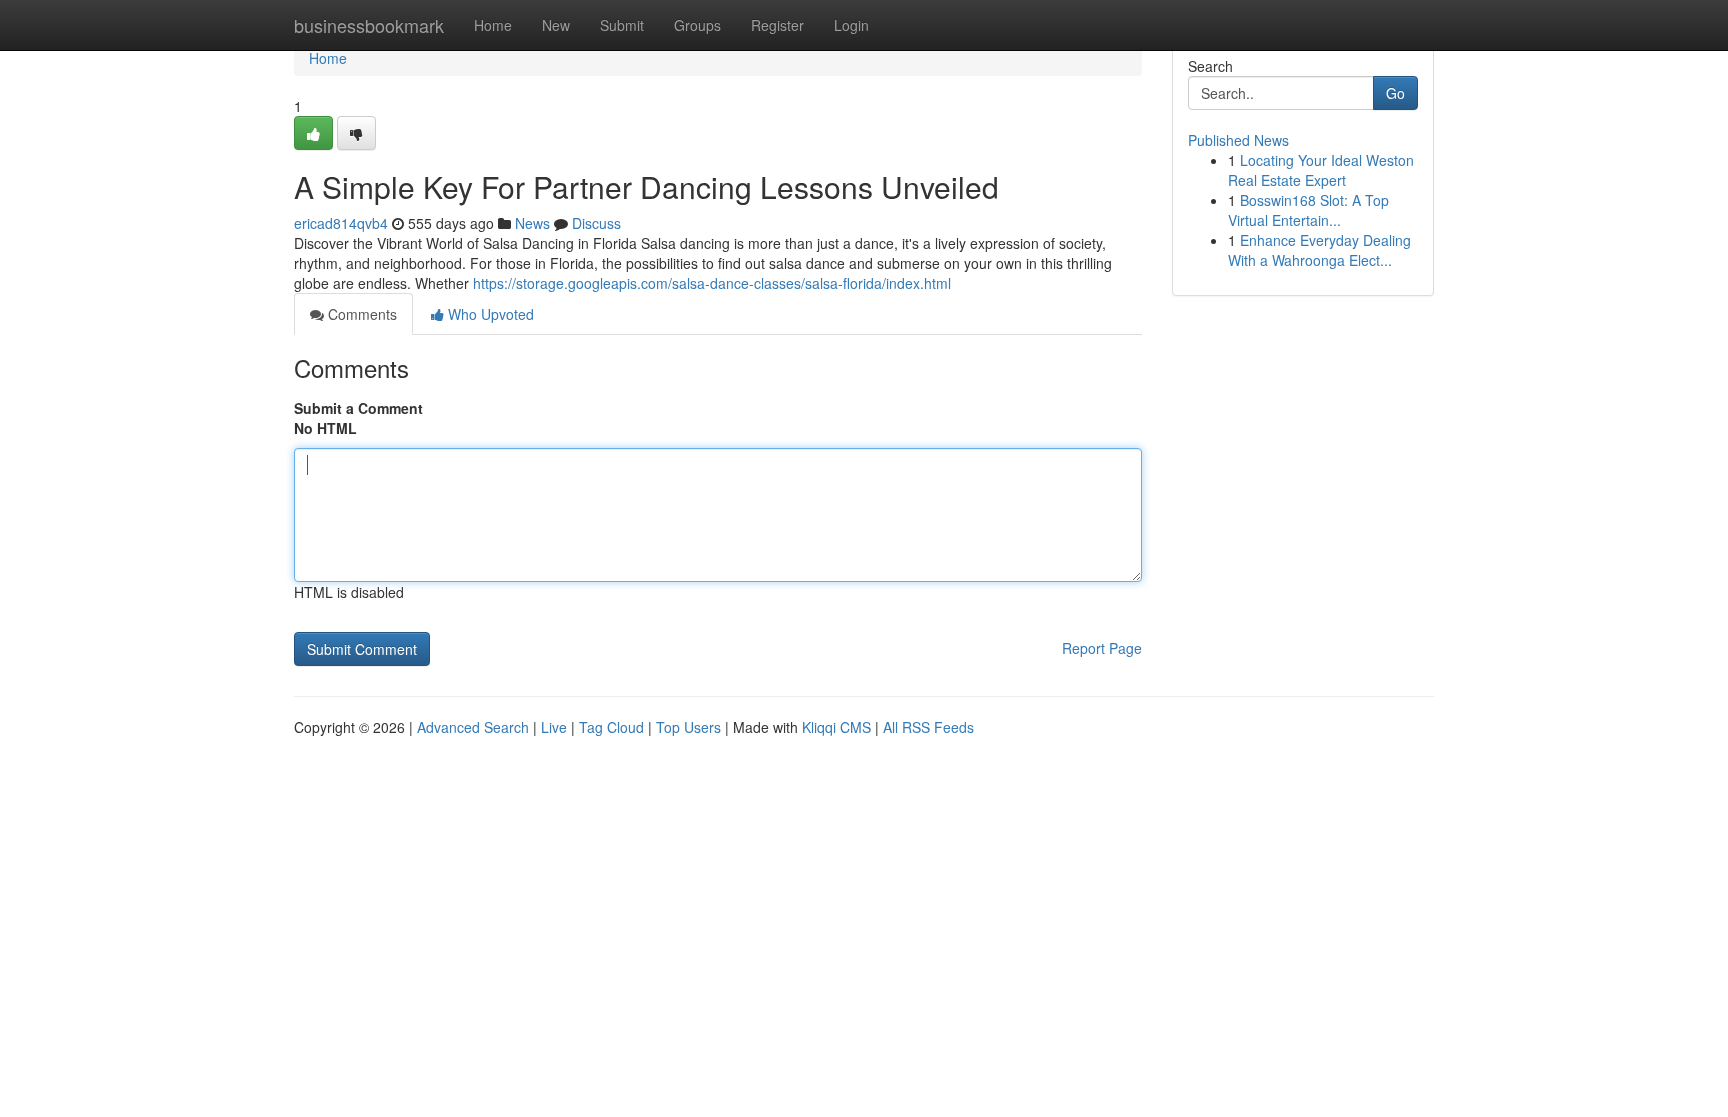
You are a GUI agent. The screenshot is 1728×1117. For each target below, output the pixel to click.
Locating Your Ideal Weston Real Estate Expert (1321, 170)
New (556, 25)
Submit (622, 25)
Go (1395, 93)
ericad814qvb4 (341, 223)
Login (851, 25)
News (532, 223)
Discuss (596, 223)
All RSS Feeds (928, 727)
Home (493, 25)
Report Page (1102, 648)
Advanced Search (473, 727)
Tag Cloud (611, 727)
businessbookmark (369, 25)
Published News (1238, 140)
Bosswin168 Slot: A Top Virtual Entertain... (1308, 210)
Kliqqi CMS (836, 727)
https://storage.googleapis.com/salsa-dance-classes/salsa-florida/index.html (712, 283)
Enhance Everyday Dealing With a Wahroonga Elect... (1319, 250)
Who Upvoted (489, 314)
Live (554, 727)
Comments (360, 314)
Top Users (688, 727)
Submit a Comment (358, 408)
